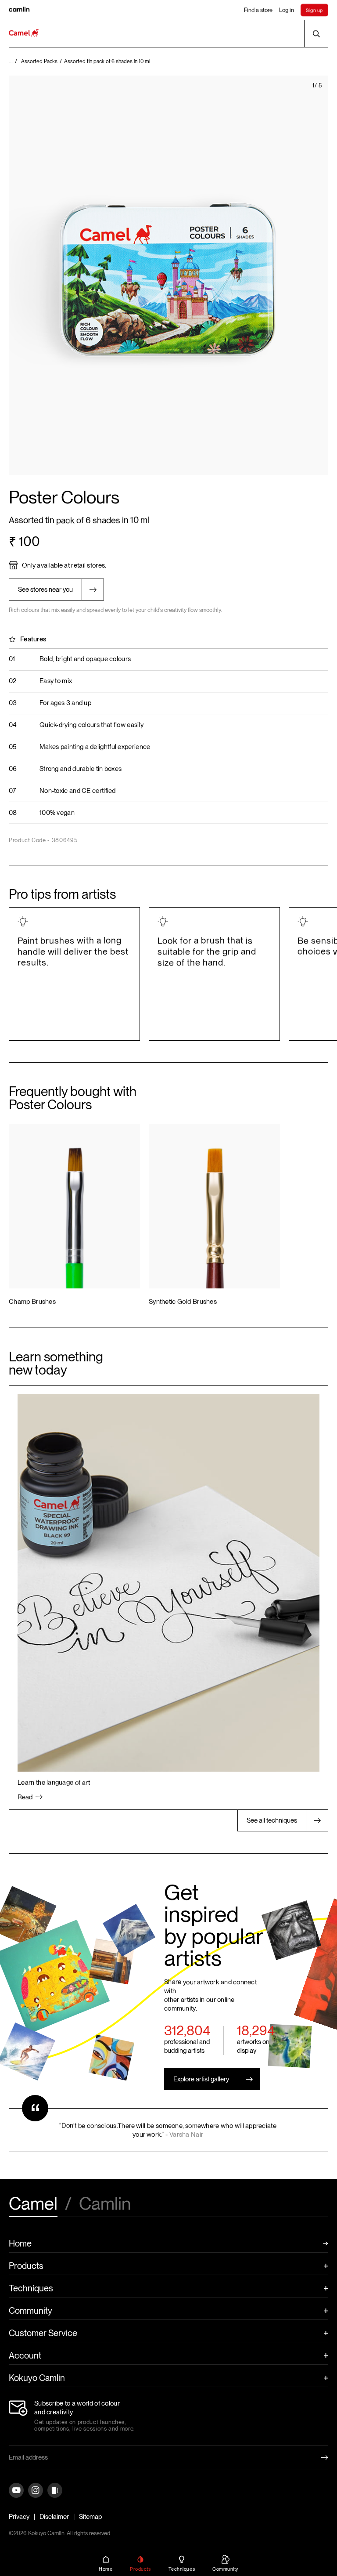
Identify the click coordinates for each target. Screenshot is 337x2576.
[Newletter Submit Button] (318, 2457)
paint (68, 747)
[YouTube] (16, 2491)
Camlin (105, 2204)
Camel (33, 2204)
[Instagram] (36, 2491)
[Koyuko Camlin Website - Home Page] (24, 34)
